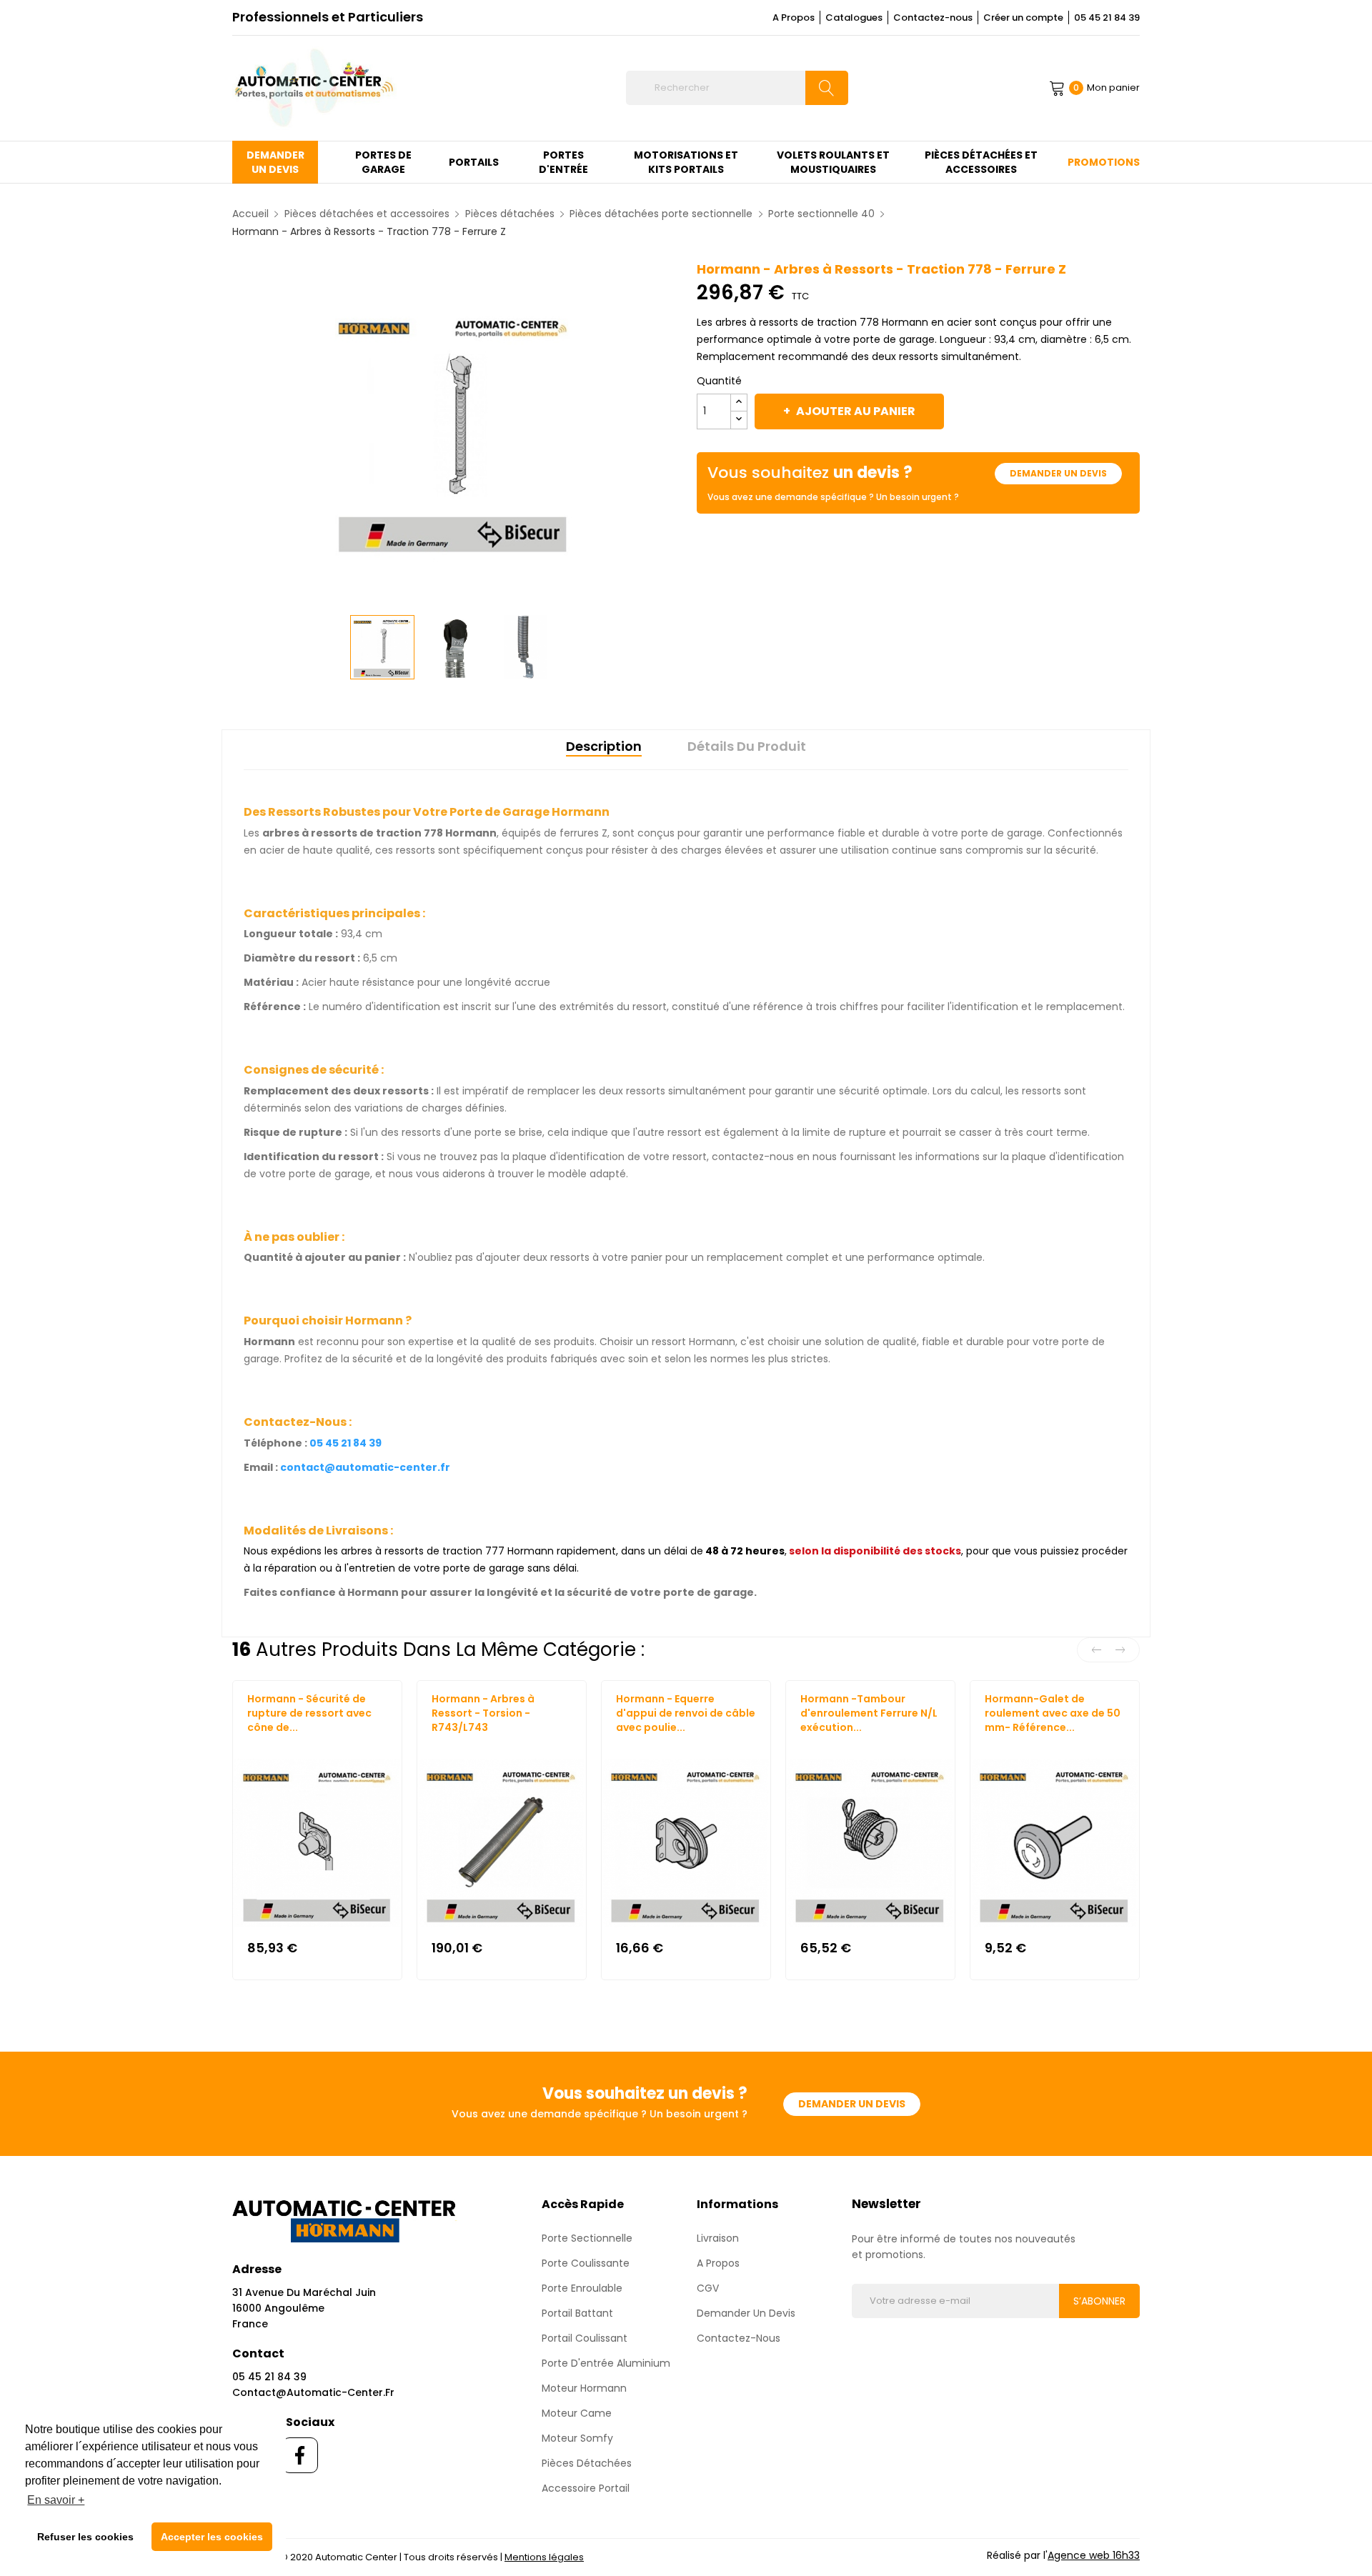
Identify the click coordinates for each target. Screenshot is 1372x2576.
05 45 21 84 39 (1107, 18)
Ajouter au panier (856, 411)
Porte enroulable (582, 2288)
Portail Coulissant (585, 2338)
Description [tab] (604, 746)
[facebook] (300, 2455)
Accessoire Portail (586, 2488)
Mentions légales (544, 2557)
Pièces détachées (587, 2463)
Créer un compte (1023, 18)
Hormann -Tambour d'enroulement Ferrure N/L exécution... (869, 1713)
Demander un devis (1058, 473)
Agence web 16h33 (1094, 2555)
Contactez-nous (933, 18)
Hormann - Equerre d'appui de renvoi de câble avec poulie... (686, 1713)
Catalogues (854, 18)
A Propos (794, 18)
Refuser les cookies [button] (85, 2537)
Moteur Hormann (584, 2388)
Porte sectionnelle (587, 2238)
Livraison (718, 2238)
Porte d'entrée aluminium (606, 2363)
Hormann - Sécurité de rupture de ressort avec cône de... (309, 1713)
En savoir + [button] (56, 2500)
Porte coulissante (586, 2263)
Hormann (268, 1741)
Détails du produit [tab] (747, 746)
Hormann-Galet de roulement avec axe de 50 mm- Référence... (1053, 1713)
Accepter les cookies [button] (212, 2537)
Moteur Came (577, 2413)
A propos (718, 2263)
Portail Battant (577, 2313)
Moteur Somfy (577, 2438)
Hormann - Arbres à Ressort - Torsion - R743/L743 (483, 1713)
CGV (708, 2288)
